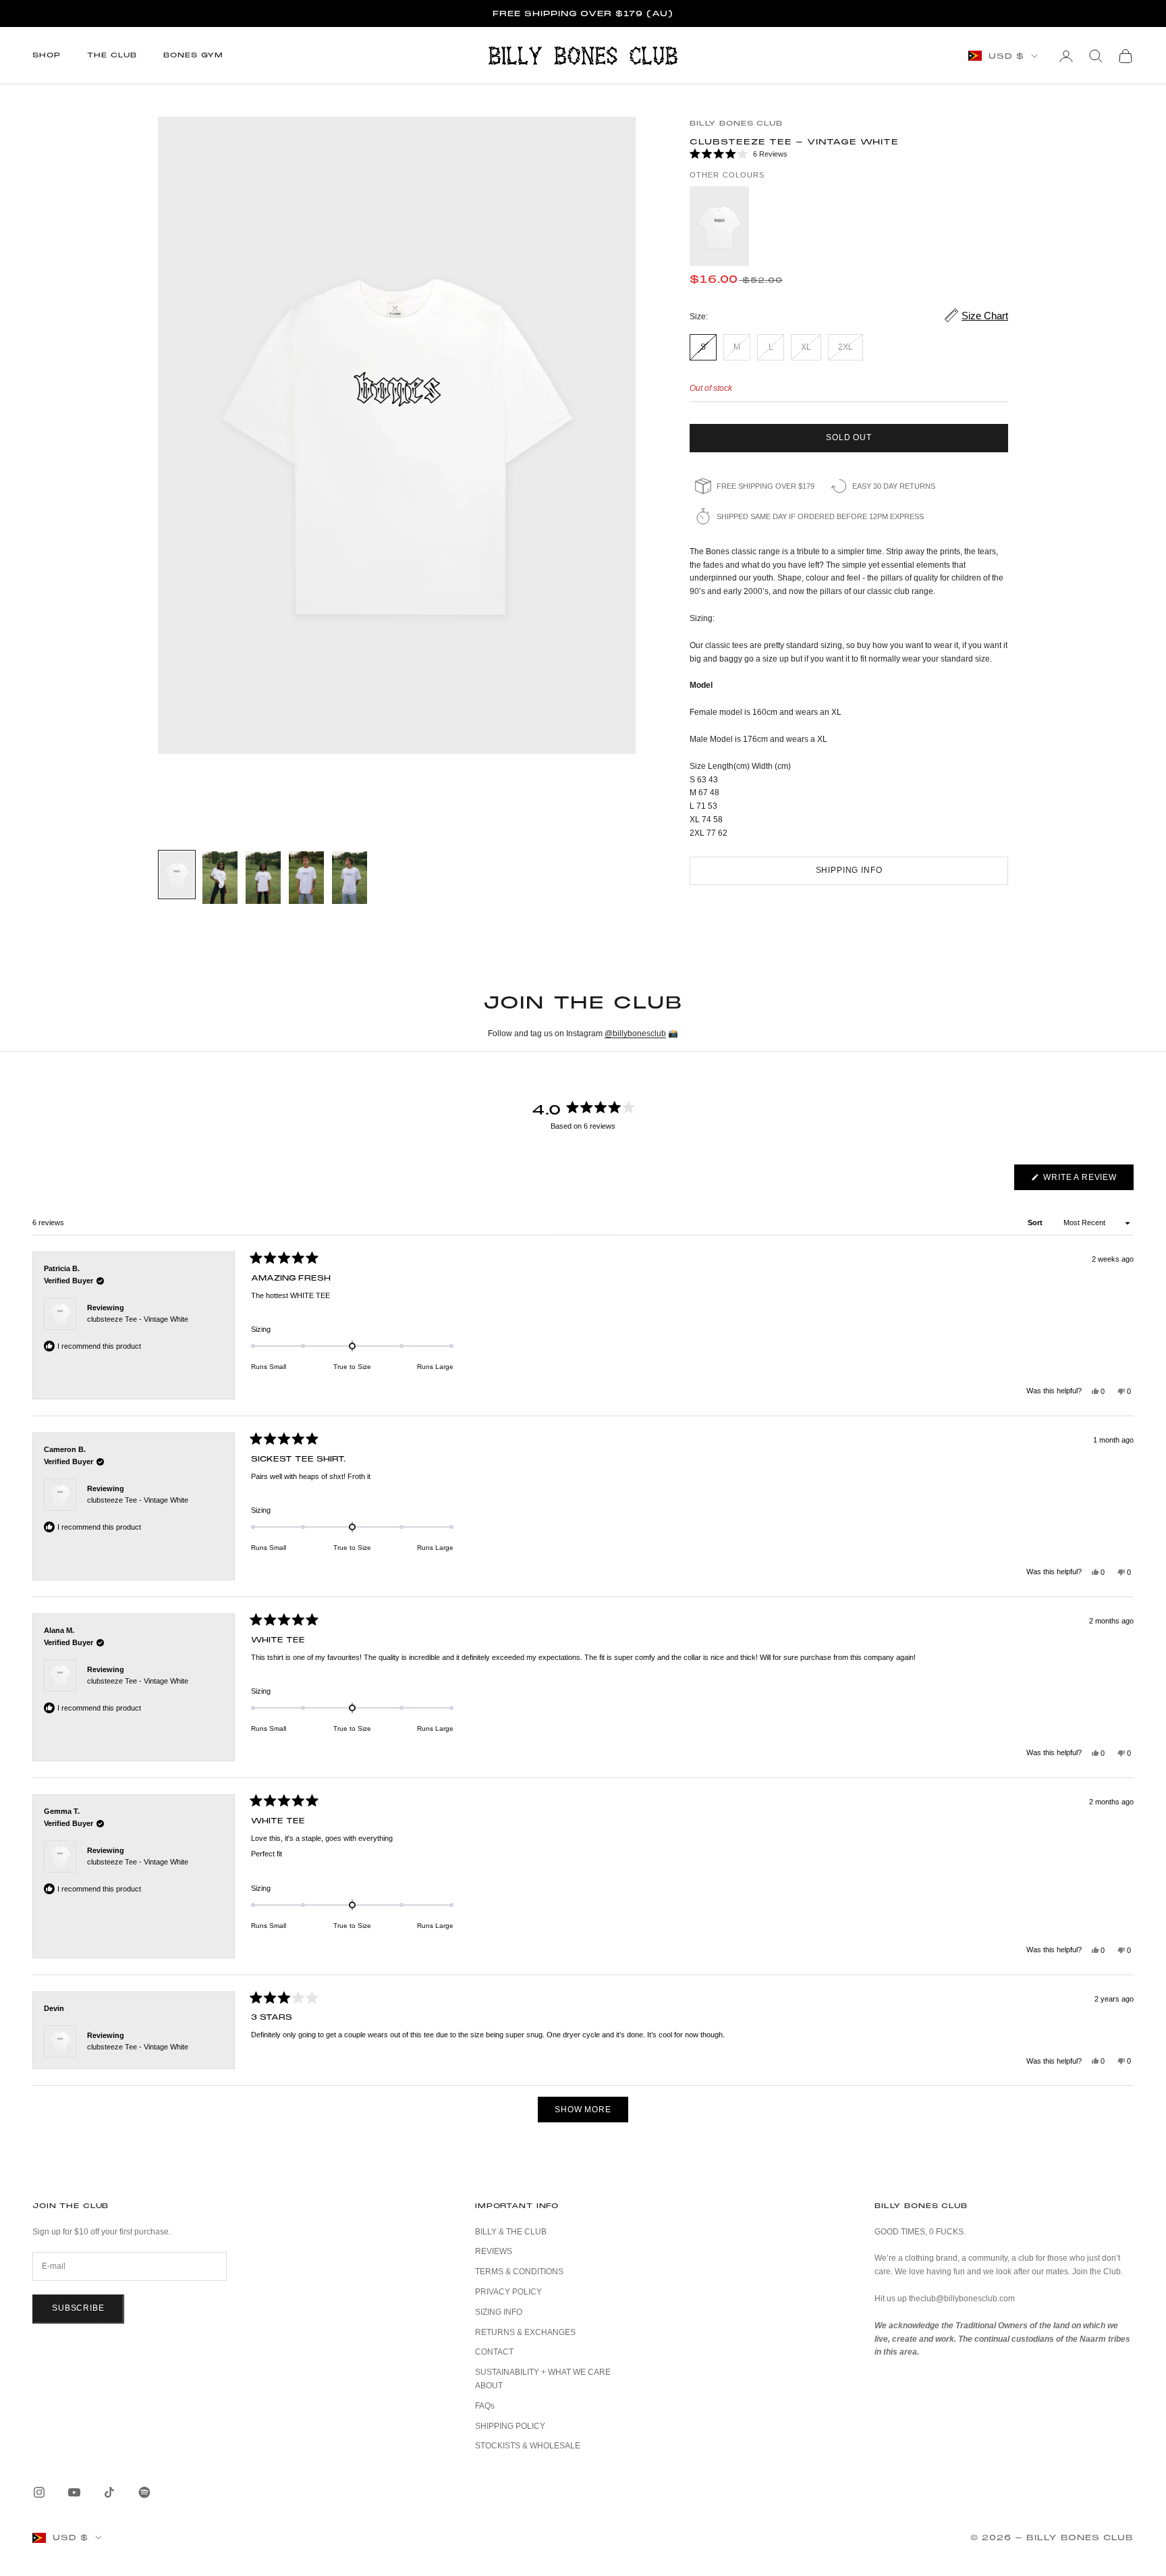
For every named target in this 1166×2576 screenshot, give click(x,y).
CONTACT (494, 2352)
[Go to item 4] (306, 878)
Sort (1036, 1223)
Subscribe (78, 2308)
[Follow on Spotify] (144, 2492)
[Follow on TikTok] (109, 2492)
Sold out (849, 437)
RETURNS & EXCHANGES (525, 2332)
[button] (849, 155)
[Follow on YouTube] (74, 2492)
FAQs (485, 2406)
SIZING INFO (499, 2312)
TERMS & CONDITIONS (519, 2272)
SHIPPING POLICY (510, 2426)
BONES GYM (193, 55)
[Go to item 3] (263, 878)
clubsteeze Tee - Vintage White (138, 1319)
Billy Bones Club (736, 123)
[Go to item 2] (220, 878)
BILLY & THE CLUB (511, 2232)
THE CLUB (112, 55)
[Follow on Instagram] (39, 2492)
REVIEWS (494, 2251)
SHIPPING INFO (849, 870)
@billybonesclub (635, 1034)
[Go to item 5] (350, 878)
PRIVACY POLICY (508, 2292)
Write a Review (1087, 1181)
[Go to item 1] (177, 875)
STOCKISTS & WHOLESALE (528, 2446)
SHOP (46, 55)
